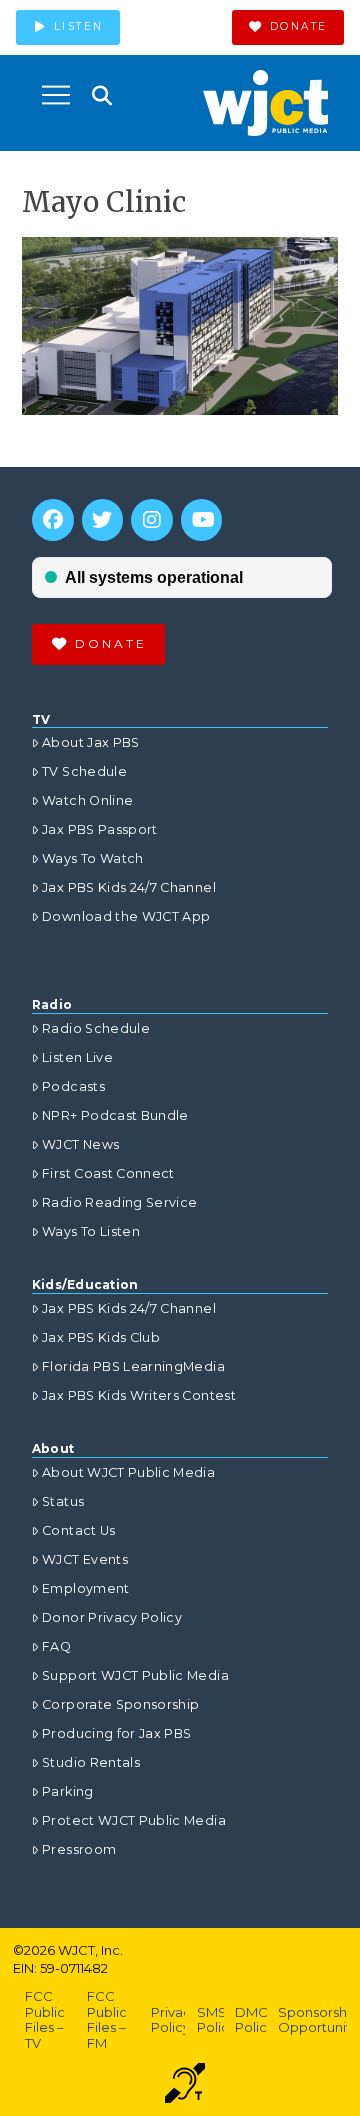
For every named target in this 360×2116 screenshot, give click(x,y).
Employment (86, 1588)
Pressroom (79, 1849)
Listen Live (77, 1057)
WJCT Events (85, 1559)
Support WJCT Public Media (135, 1675)
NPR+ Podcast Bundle (115, 1115)
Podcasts (73, 1086)
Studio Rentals (91, 1762)
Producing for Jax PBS (116, 1733)
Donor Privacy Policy (112, 1617)
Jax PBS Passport (100, 829)
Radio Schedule (96, 1028)
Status (63, 1501)
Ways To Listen (91, 1231)
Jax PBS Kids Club (101, 1337)
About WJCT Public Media (128, 1472)
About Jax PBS (91, 742)
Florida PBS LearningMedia (133, 1366)
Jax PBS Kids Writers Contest (139, 1395)
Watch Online (87, 800)
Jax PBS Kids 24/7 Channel (129, 887)
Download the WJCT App (126, 916)
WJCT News (80, 1144)
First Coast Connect (108, 1173)
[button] (56, 95)
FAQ (56, 1646)
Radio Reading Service (119, 1202)
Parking (67, 1791)
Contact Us (79, 1530)
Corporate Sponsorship (120, 1704)
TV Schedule (84, 771)
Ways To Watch (93, 858)
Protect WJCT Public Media (134, 1820)
